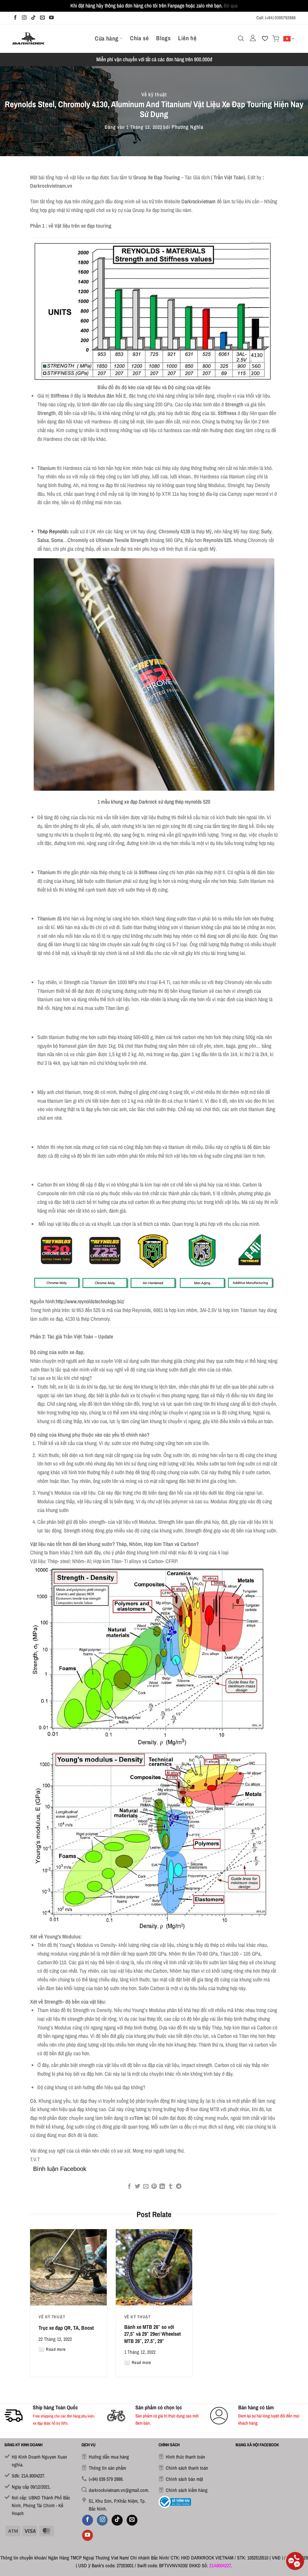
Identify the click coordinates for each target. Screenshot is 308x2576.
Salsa (43, 540)
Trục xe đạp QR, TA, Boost (66, 2328)
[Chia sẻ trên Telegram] (179, 2187)
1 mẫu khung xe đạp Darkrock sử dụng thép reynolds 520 (154, 802)
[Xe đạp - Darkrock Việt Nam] (28, 38)
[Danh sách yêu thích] (265, 38)
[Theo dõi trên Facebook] (15, 18)
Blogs (163, 38)
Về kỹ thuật (154, 94)
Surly (266, 531)
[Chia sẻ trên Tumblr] (171, 2187)
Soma (57, 540)
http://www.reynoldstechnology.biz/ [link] (90, 1301)
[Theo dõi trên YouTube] (51, 18)
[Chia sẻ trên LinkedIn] (162, 2187)
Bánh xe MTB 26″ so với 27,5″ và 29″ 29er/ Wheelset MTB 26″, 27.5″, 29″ (152, 2334)
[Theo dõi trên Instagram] (24, 18)
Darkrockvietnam (199, 201)
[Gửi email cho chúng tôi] (42, 18)
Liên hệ (187, 38)
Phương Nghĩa (188, 127)
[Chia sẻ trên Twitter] (137, 2187)
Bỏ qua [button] (231, 6)
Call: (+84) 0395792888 (276, 18)
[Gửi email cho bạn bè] (146, 2187)
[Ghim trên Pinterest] (154, 2187)
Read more (56, 2349)
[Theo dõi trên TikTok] (33, 18)
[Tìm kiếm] (241, 38)
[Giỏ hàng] (276, 39)
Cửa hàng (106, 38)
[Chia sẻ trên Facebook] (129, 2187)
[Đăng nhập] (253, 38)
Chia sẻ (139, 38)
